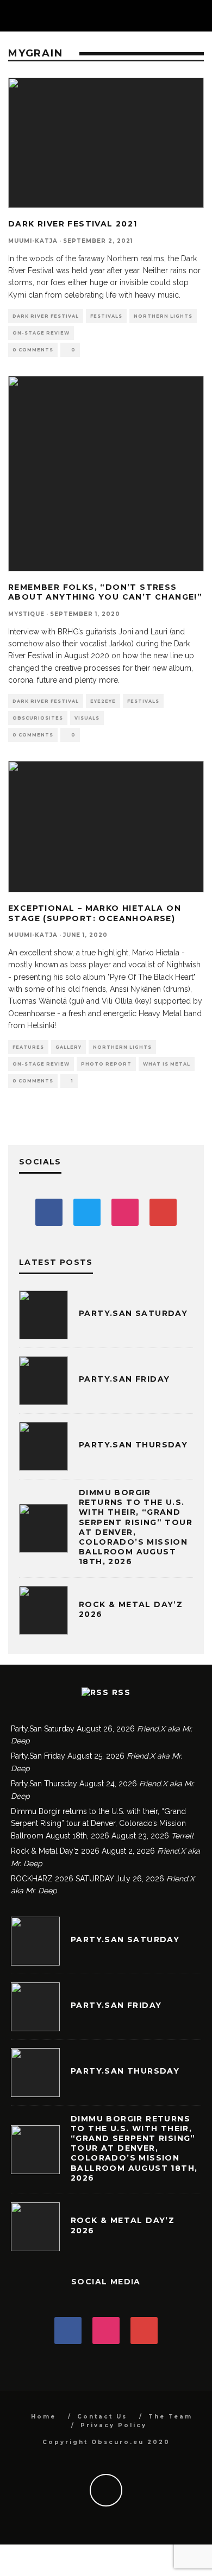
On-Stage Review (41, 333)
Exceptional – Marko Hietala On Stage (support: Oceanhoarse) (95, 913)
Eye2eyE (103, 701)
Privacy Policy (114, 2425)
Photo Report (106, 1064)
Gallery (68, 1047)
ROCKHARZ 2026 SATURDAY (62, 1879)
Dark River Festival (46, 316)
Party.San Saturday (133, 1313)
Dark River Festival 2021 (73, 224)
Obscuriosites (38, 718)
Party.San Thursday (133, 1445)
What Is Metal (167, 1064)
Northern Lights (163, 316)
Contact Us (102, 2417)
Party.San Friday (124, 1379)
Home (43, 2417)
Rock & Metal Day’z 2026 (55, 1851)
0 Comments (33, 350)
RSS (121, 1692)
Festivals (106, 316)
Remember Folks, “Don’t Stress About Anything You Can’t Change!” (105, 592)
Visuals (87, 718)
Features (28, 1047)
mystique (26, 614)
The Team (170, 2417)
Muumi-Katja (33, 241)
